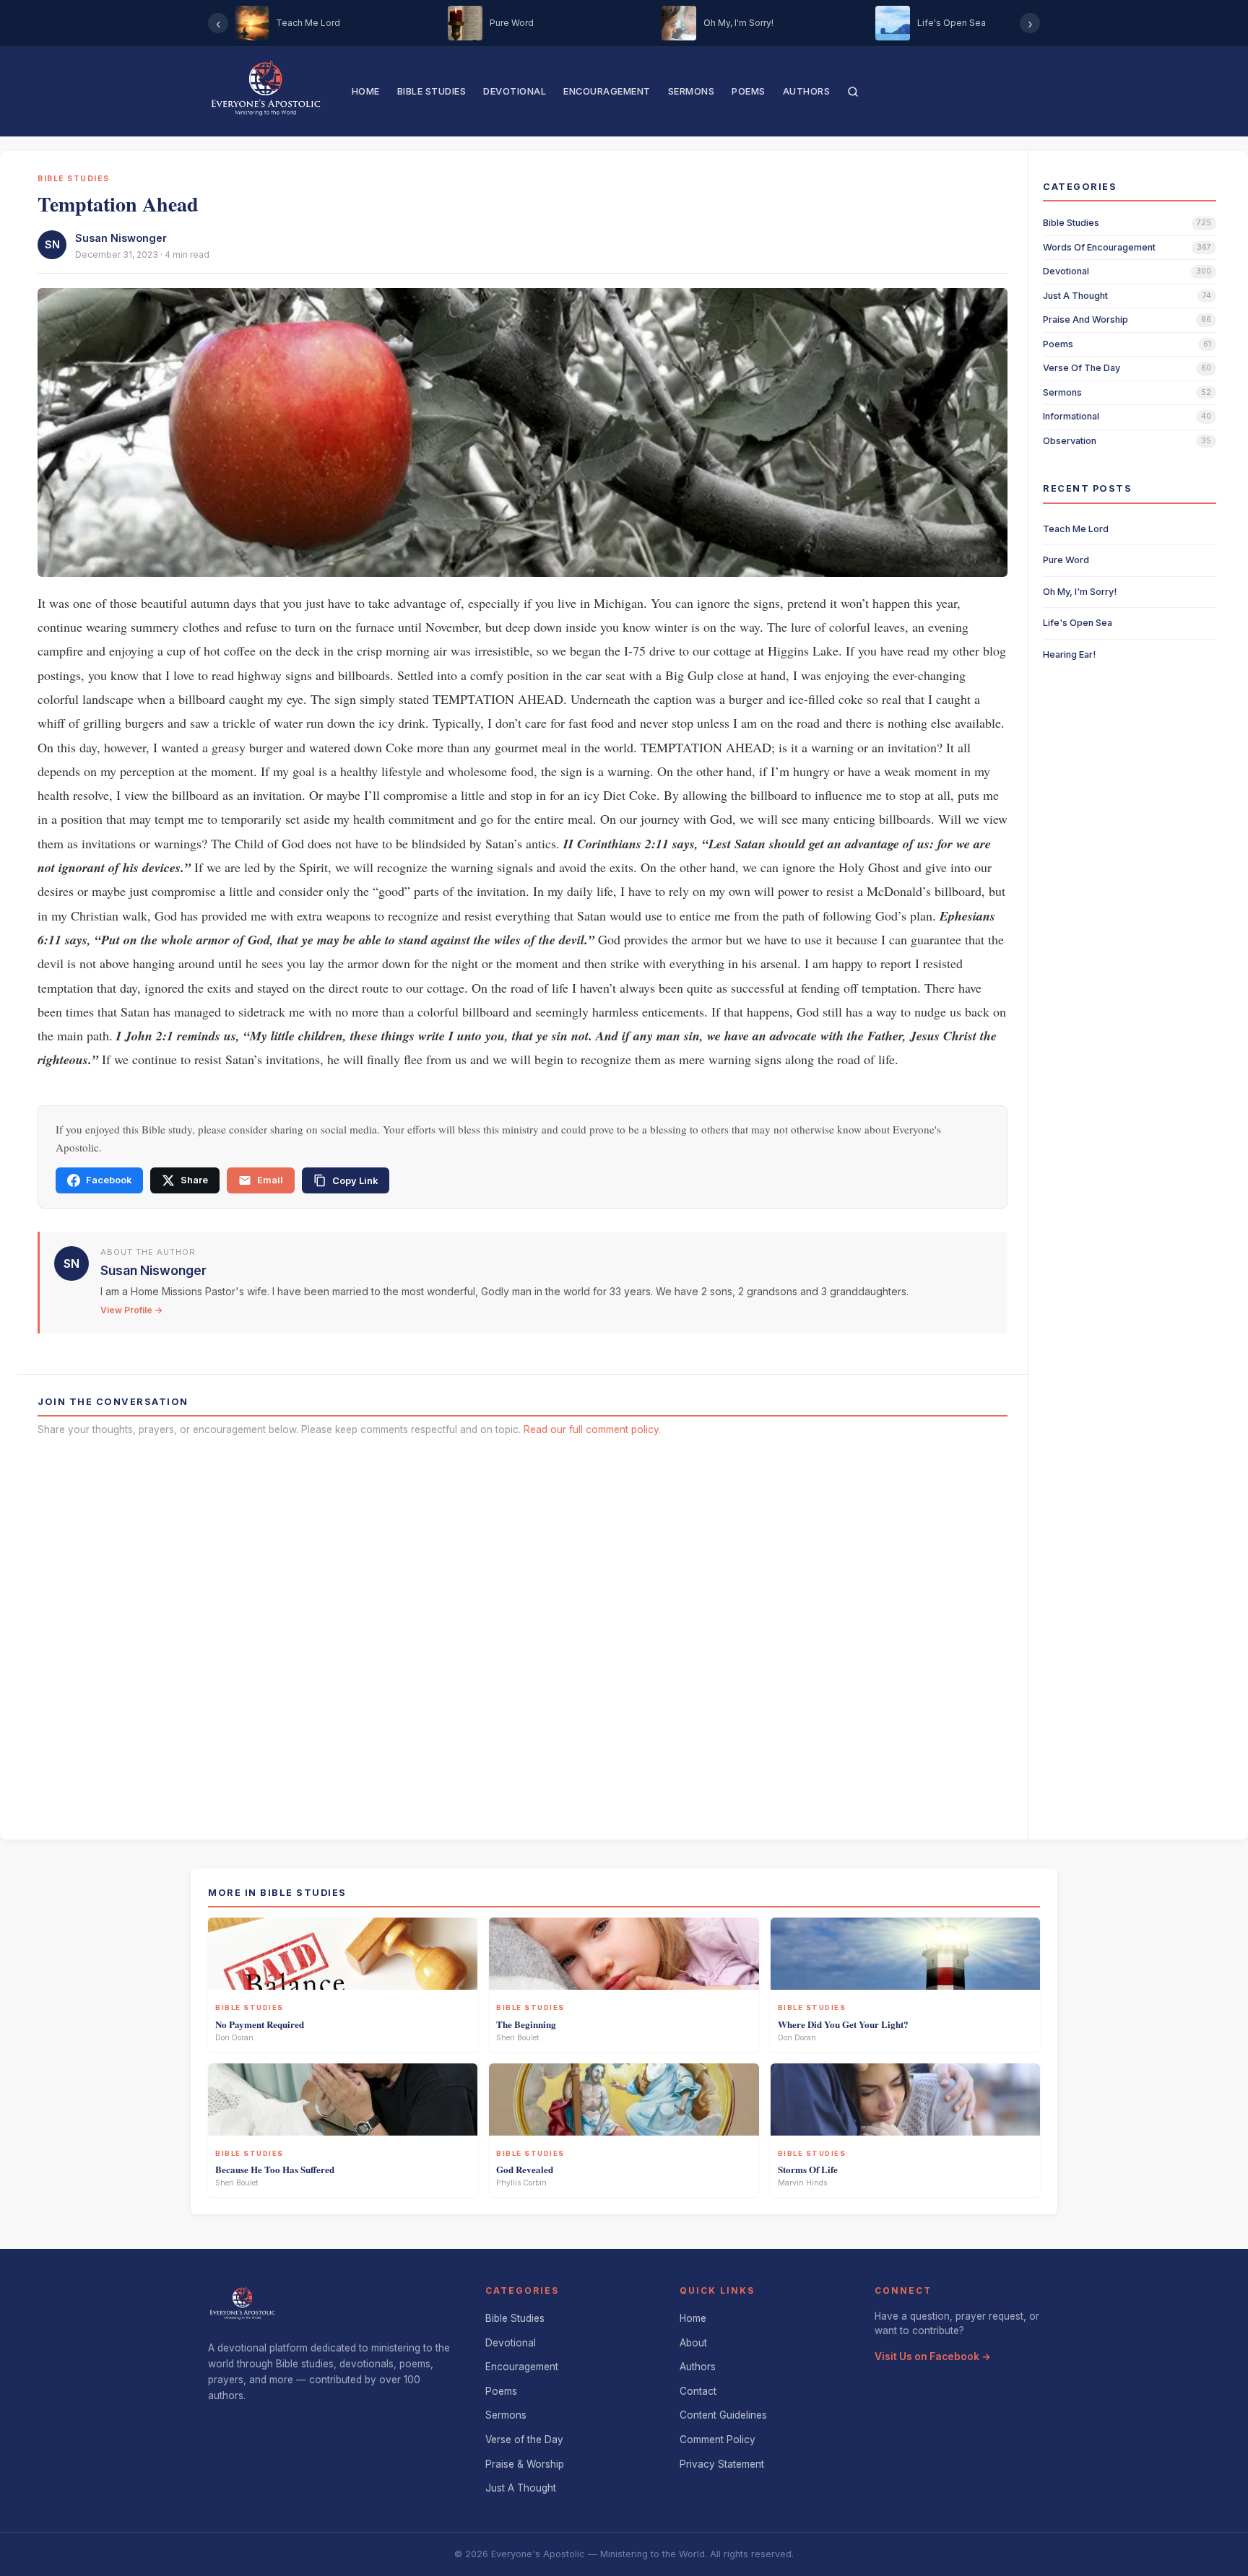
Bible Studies (432, 91)
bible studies (1071, 223)
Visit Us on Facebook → (933, 2357)
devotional (1066, 271)
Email (270, 1180)
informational (1071, 416)
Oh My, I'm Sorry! (1080, 592)
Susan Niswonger (121, 238)
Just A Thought (521, 2488)
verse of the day (1082, 368)
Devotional (515, 91)
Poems (749, 91)
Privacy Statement (722, 2464)
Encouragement (607, 91)
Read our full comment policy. (592, 1430)
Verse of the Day (524, 2440)
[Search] (853, 92)
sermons (1062, 392)
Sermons (692, 91)
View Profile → (131, 1310)
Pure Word (1066, 560)
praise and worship (1085, 319)
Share (194, 1180)
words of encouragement (1099, 247)
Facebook (109, 1180)
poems (1058, 344)
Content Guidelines (723, 2415)
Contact (698, 2391)
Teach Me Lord (1076, 529)
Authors (807, 91)
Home (366, 91)
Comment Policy (718, 2440)
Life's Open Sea (1078, 623)
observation (1070, 441)
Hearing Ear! (1069, 654)
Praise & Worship (525, 2464)
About (693, 2343)
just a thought (1075, 296)
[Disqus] (523, 1633)
